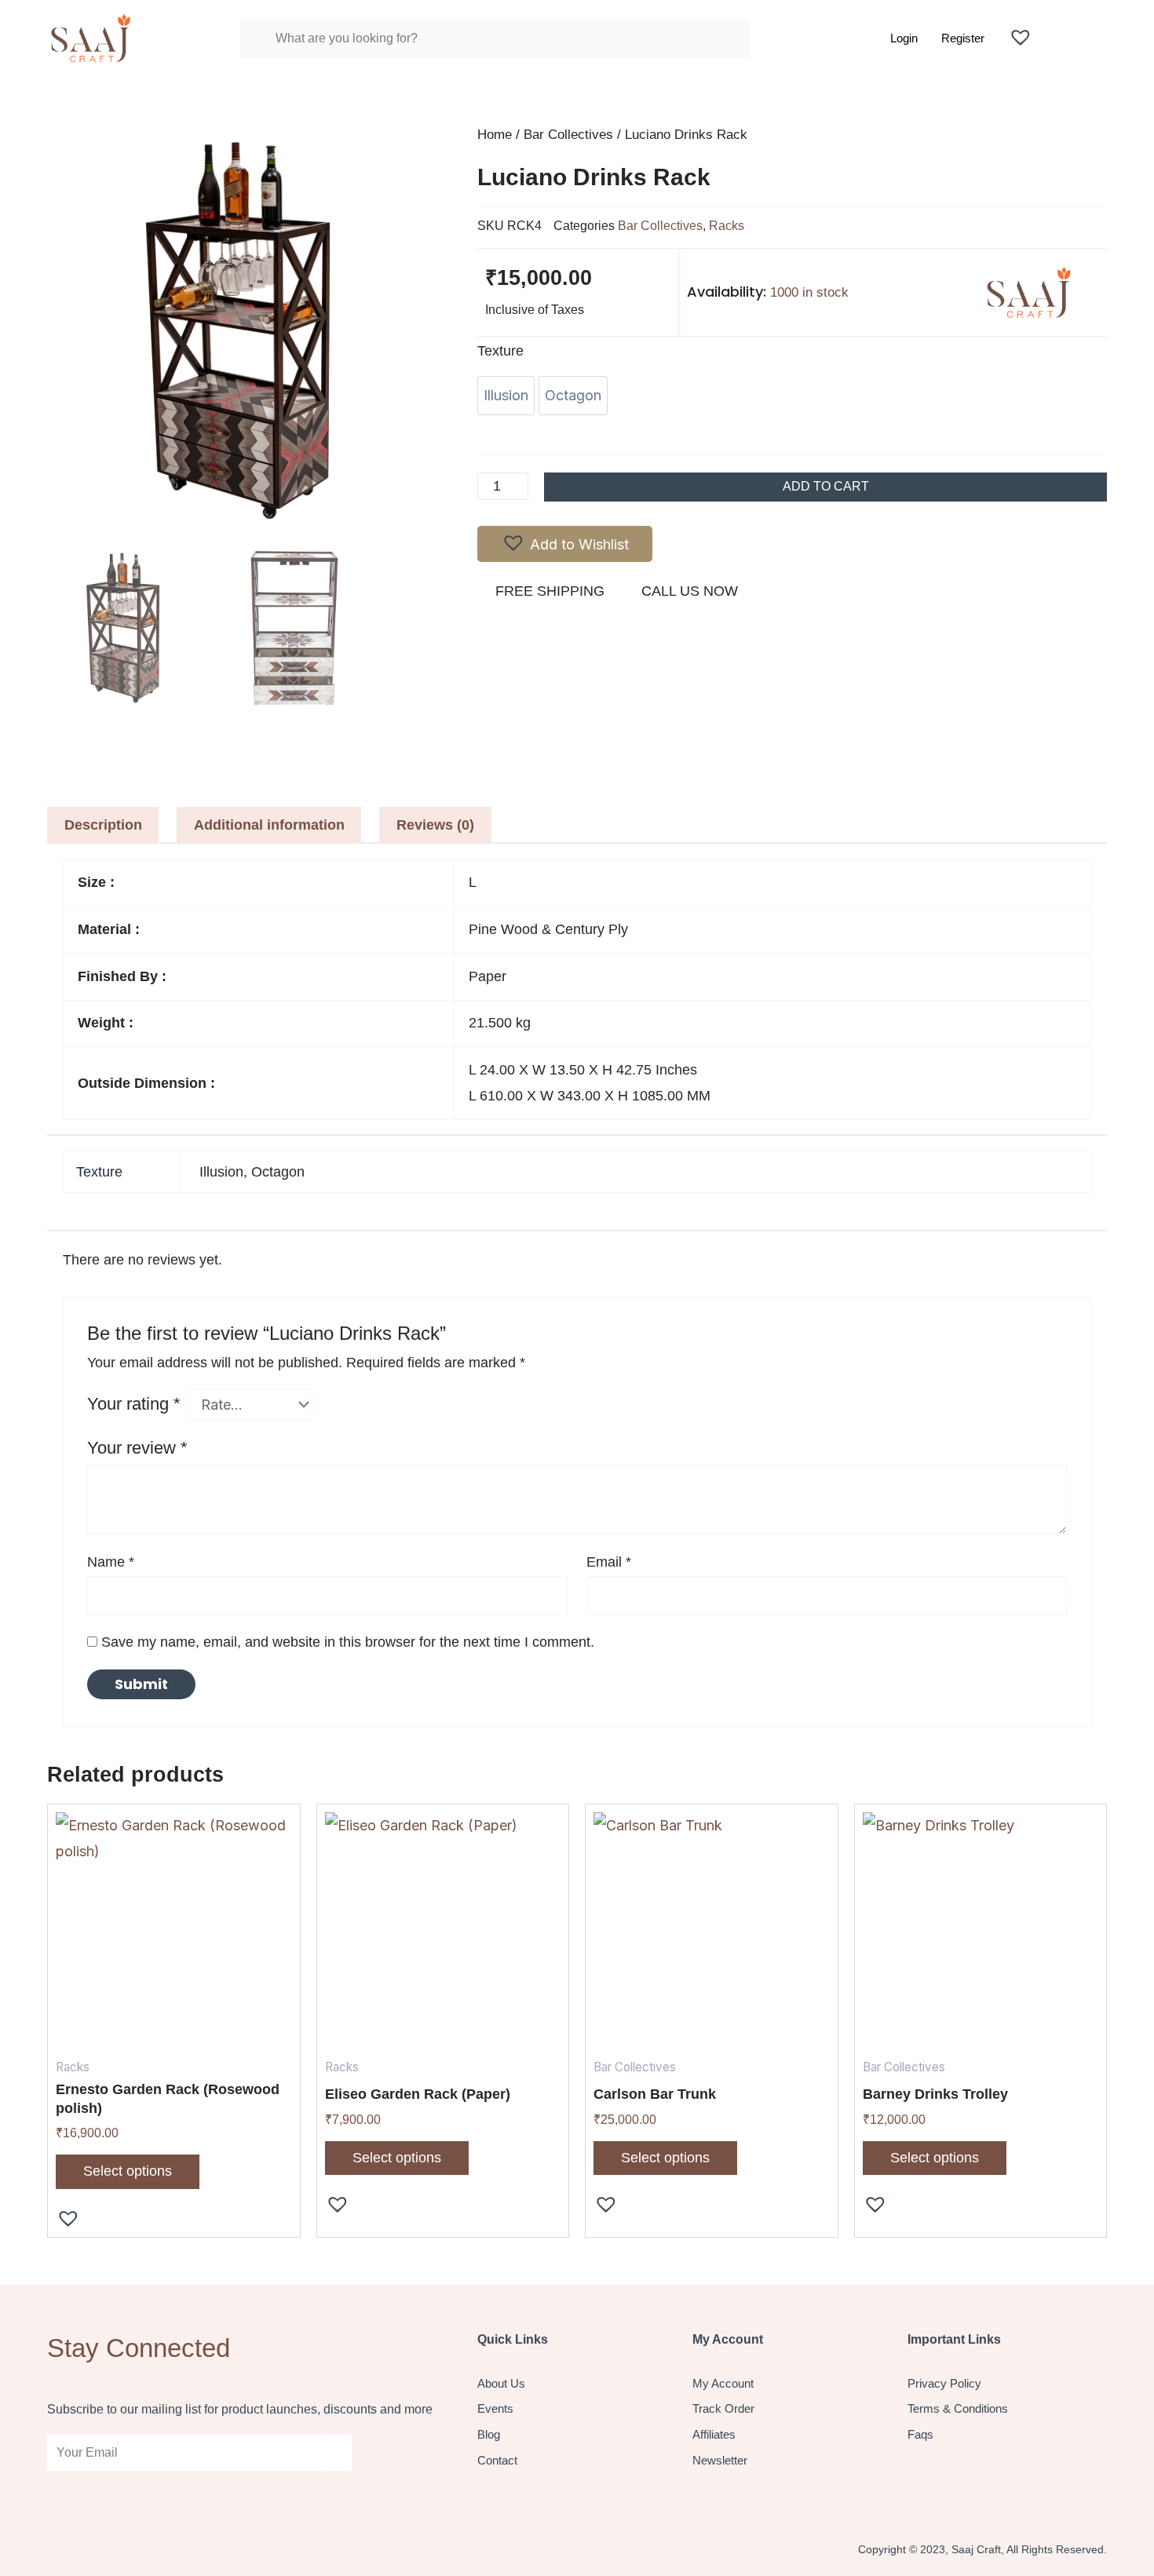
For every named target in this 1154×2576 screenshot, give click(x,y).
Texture (500, 351)
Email (609, 1562)
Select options (128, 2171)
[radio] (506, 396)
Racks (727, 225)
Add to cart (826, 486)
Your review (137, 1448)
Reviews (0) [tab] (435, 825)
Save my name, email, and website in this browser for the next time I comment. (348, 1642)
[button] (565, 544)
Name (111, 1562)
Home (495, 135)
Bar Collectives (568, 135)
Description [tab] (103, 825)
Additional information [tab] (269, 825)
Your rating (134, 1404)
